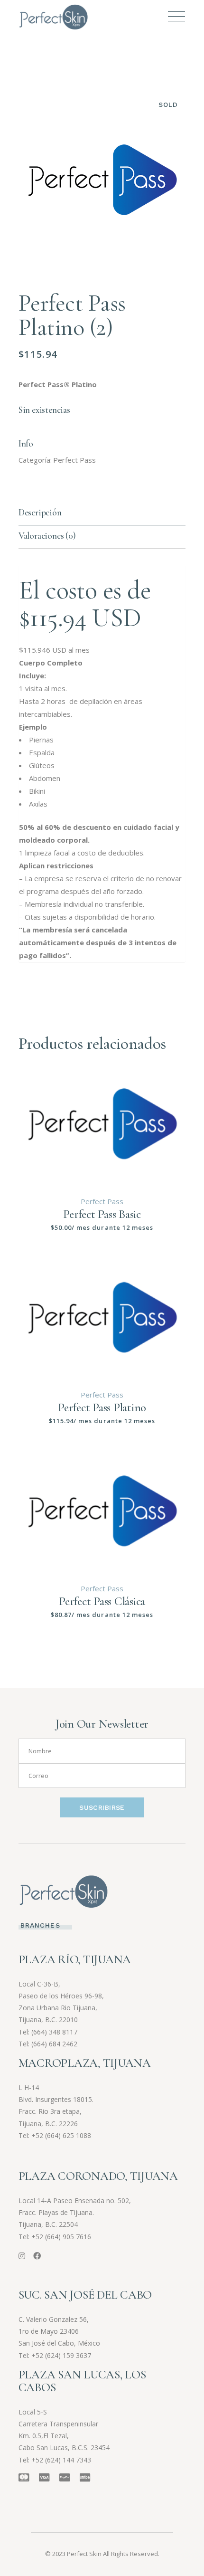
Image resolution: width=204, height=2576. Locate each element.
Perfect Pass (74, 460)
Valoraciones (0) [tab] (47, 536)
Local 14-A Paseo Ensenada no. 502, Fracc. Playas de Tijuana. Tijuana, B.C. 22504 (75, 2212)
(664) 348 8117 (54, 2032)
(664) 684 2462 (54, 2044)
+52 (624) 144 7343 (61, 2460)
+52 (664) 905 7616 (61, 2237)
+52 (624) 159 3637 (61, 2355)
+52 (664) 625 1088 (61, 2135)
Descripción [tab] (40, 512)
